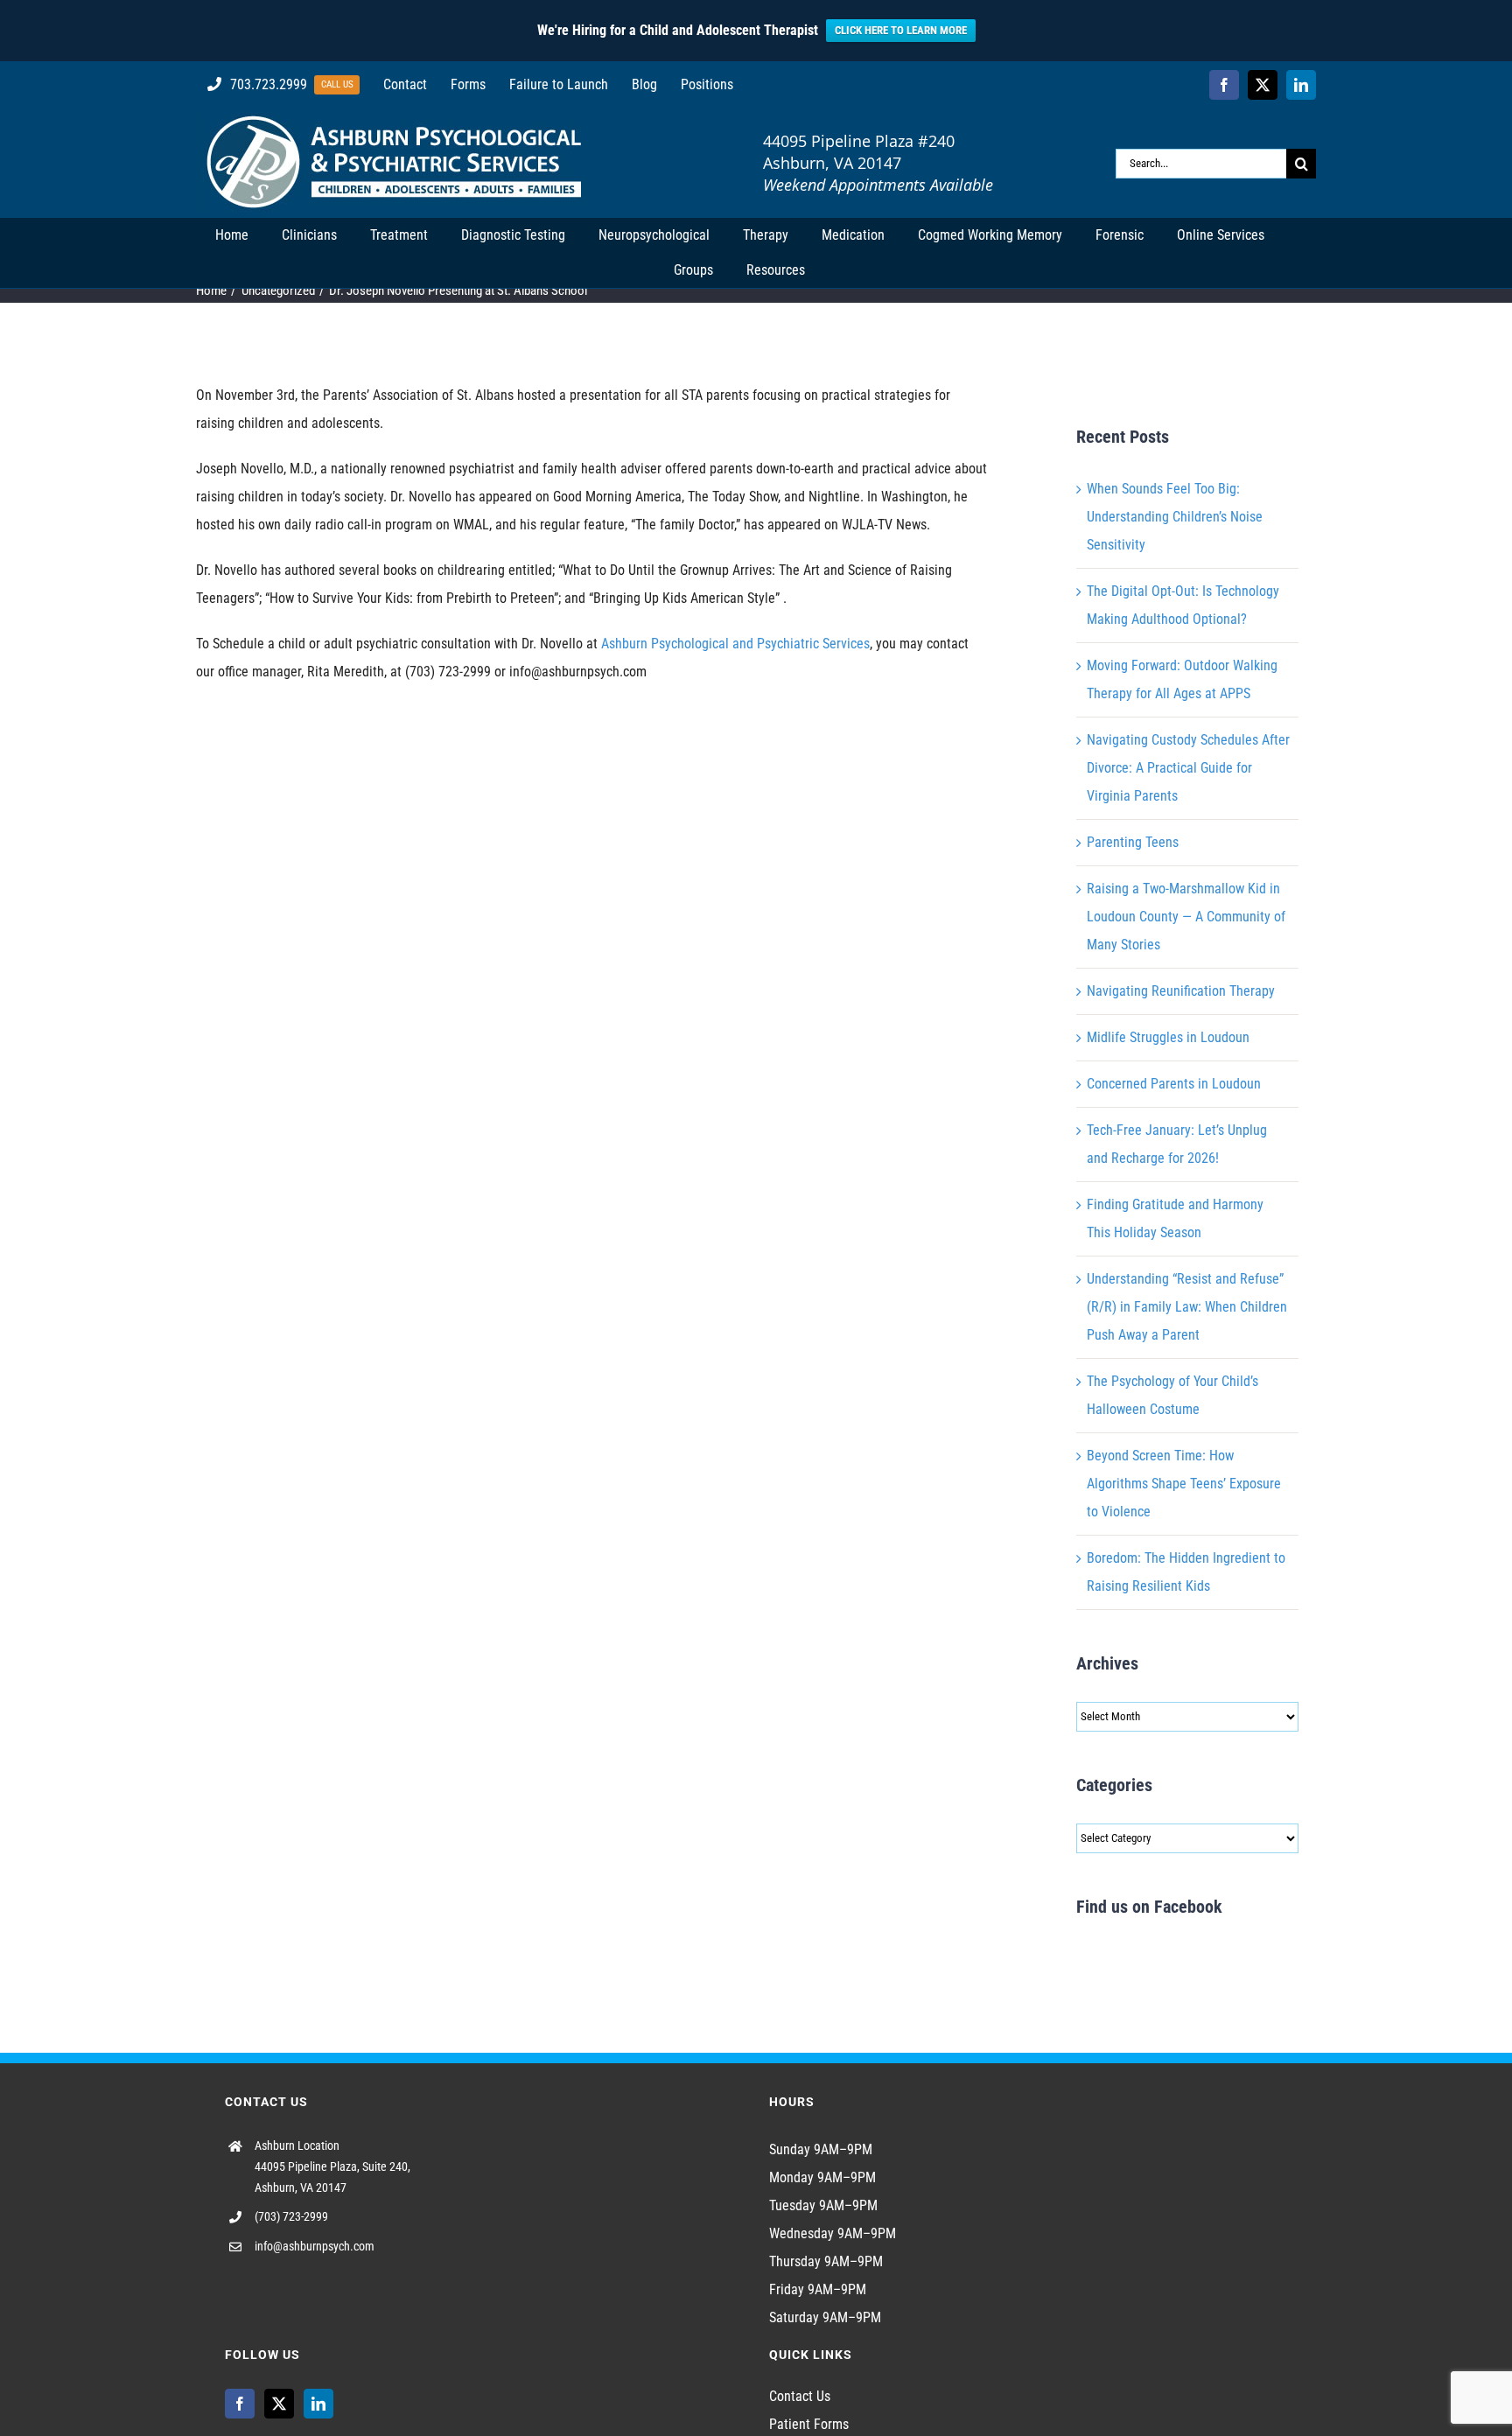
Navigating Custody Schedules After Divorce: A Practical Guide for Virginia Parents (1188, 768)
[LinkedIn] (318, 2404)
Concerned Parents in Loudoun (1174, 1084)
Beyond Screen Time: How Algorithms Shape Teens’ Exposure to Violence (1184, 1484)
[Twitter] (279, 2404)
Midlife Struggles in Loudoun (1168, 1037)
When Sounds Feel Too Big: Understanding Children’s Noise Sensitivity (1175, 517)
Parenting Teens (1133, 842)
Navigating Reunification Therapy (1181, 991)
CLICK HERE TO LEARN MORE (901, 30)
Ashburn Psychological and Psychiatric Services (735, 644)
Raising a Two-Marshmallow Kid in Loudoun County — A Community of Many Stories (1186, 917)
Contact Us (800, 2396)
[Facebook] (240, 2404)
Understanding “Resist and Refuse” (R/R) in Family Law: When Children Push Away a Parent (1187, 1307)
